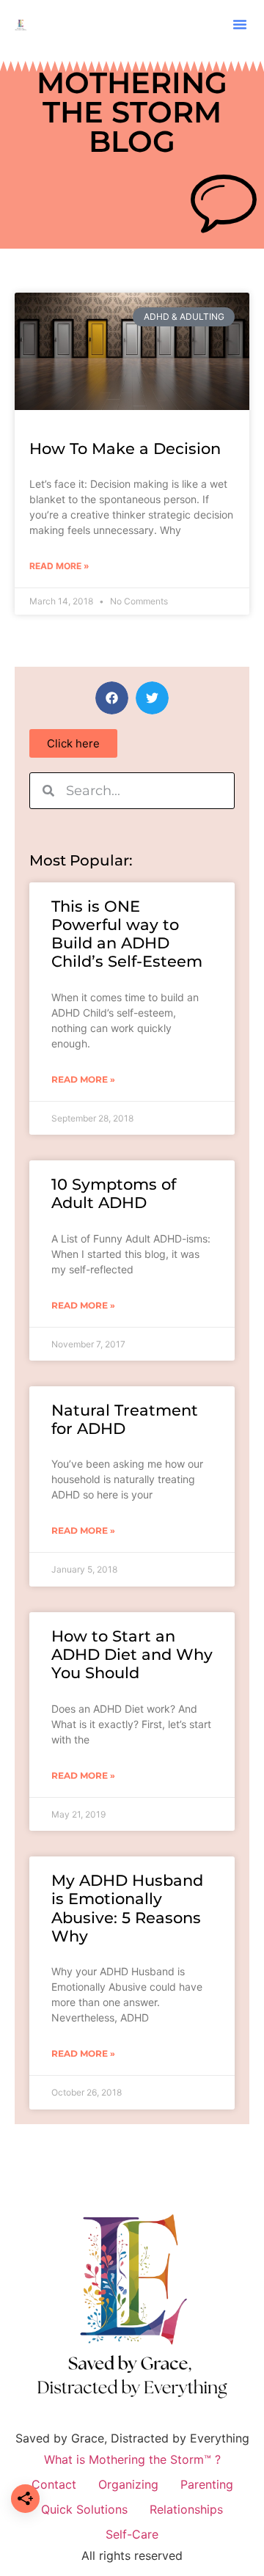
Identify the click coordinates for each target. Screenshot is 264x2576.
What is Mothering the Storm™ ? (132, 2459)
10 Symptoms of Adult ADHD (114, 1193)
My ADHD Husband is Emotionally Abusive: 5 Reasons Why (127, 1908)
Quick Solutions (84, 2509)
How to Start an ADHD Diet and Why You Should (132, 1654)
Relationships (186, 2509)
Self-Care (132, 2534)
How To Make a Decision (125, 449)
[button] (240, 24)
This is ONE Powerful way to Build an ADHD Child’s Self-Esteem (127, 934)
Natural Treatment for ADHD (125, 1419)
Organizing (128, 2484)
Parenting (207, 2484)
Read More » (59, 566)
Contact (54, 2484)
